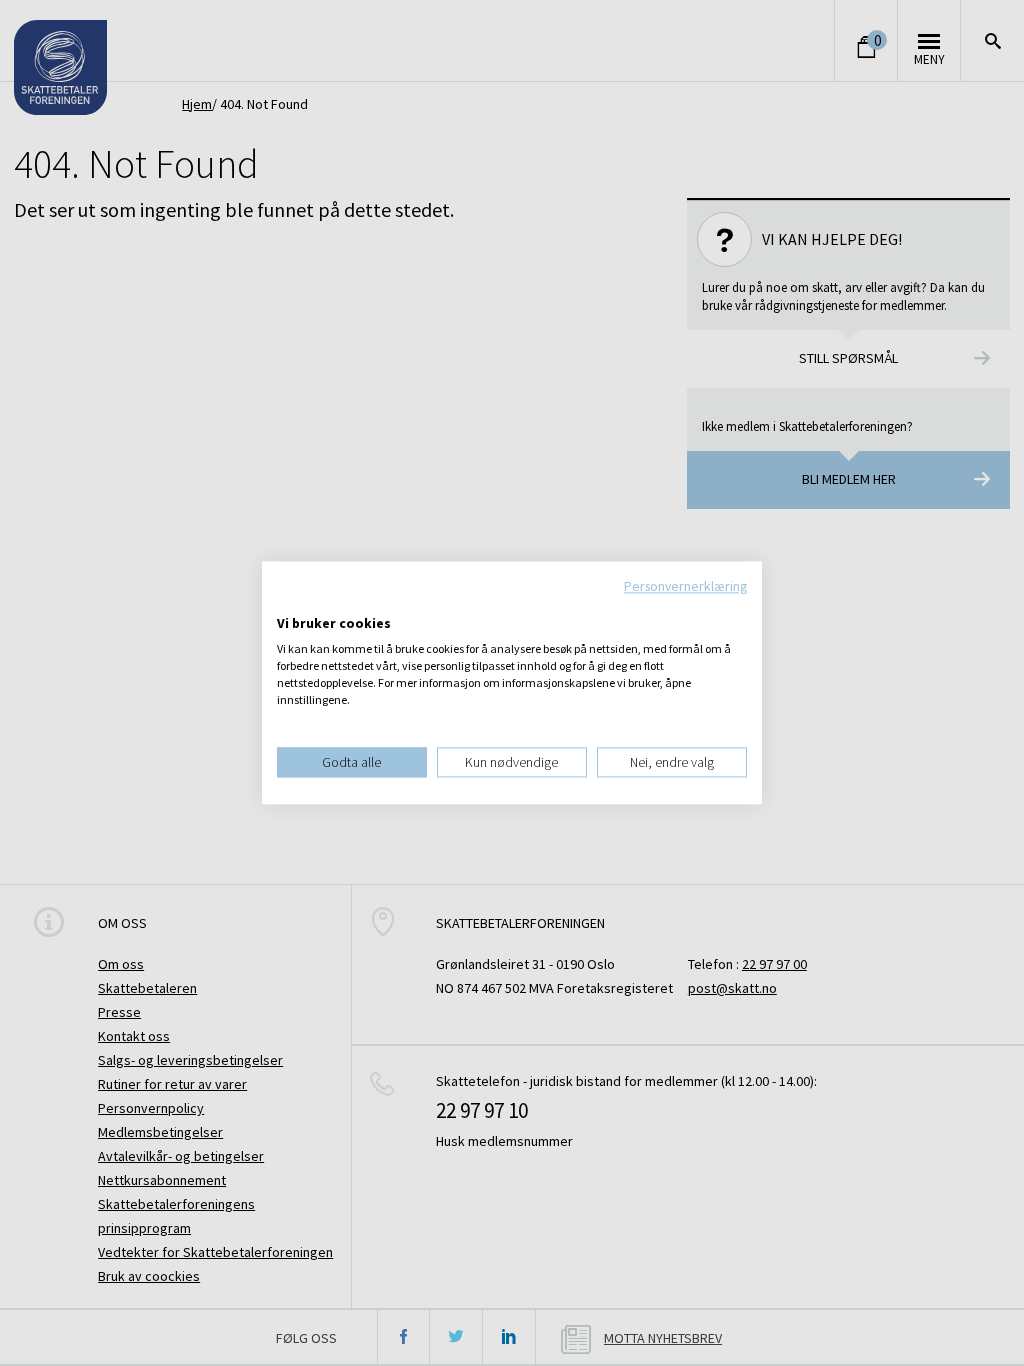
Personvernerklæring (685, 586)
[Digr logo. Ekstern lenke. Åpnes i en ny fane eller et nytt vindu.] (290, 603)
